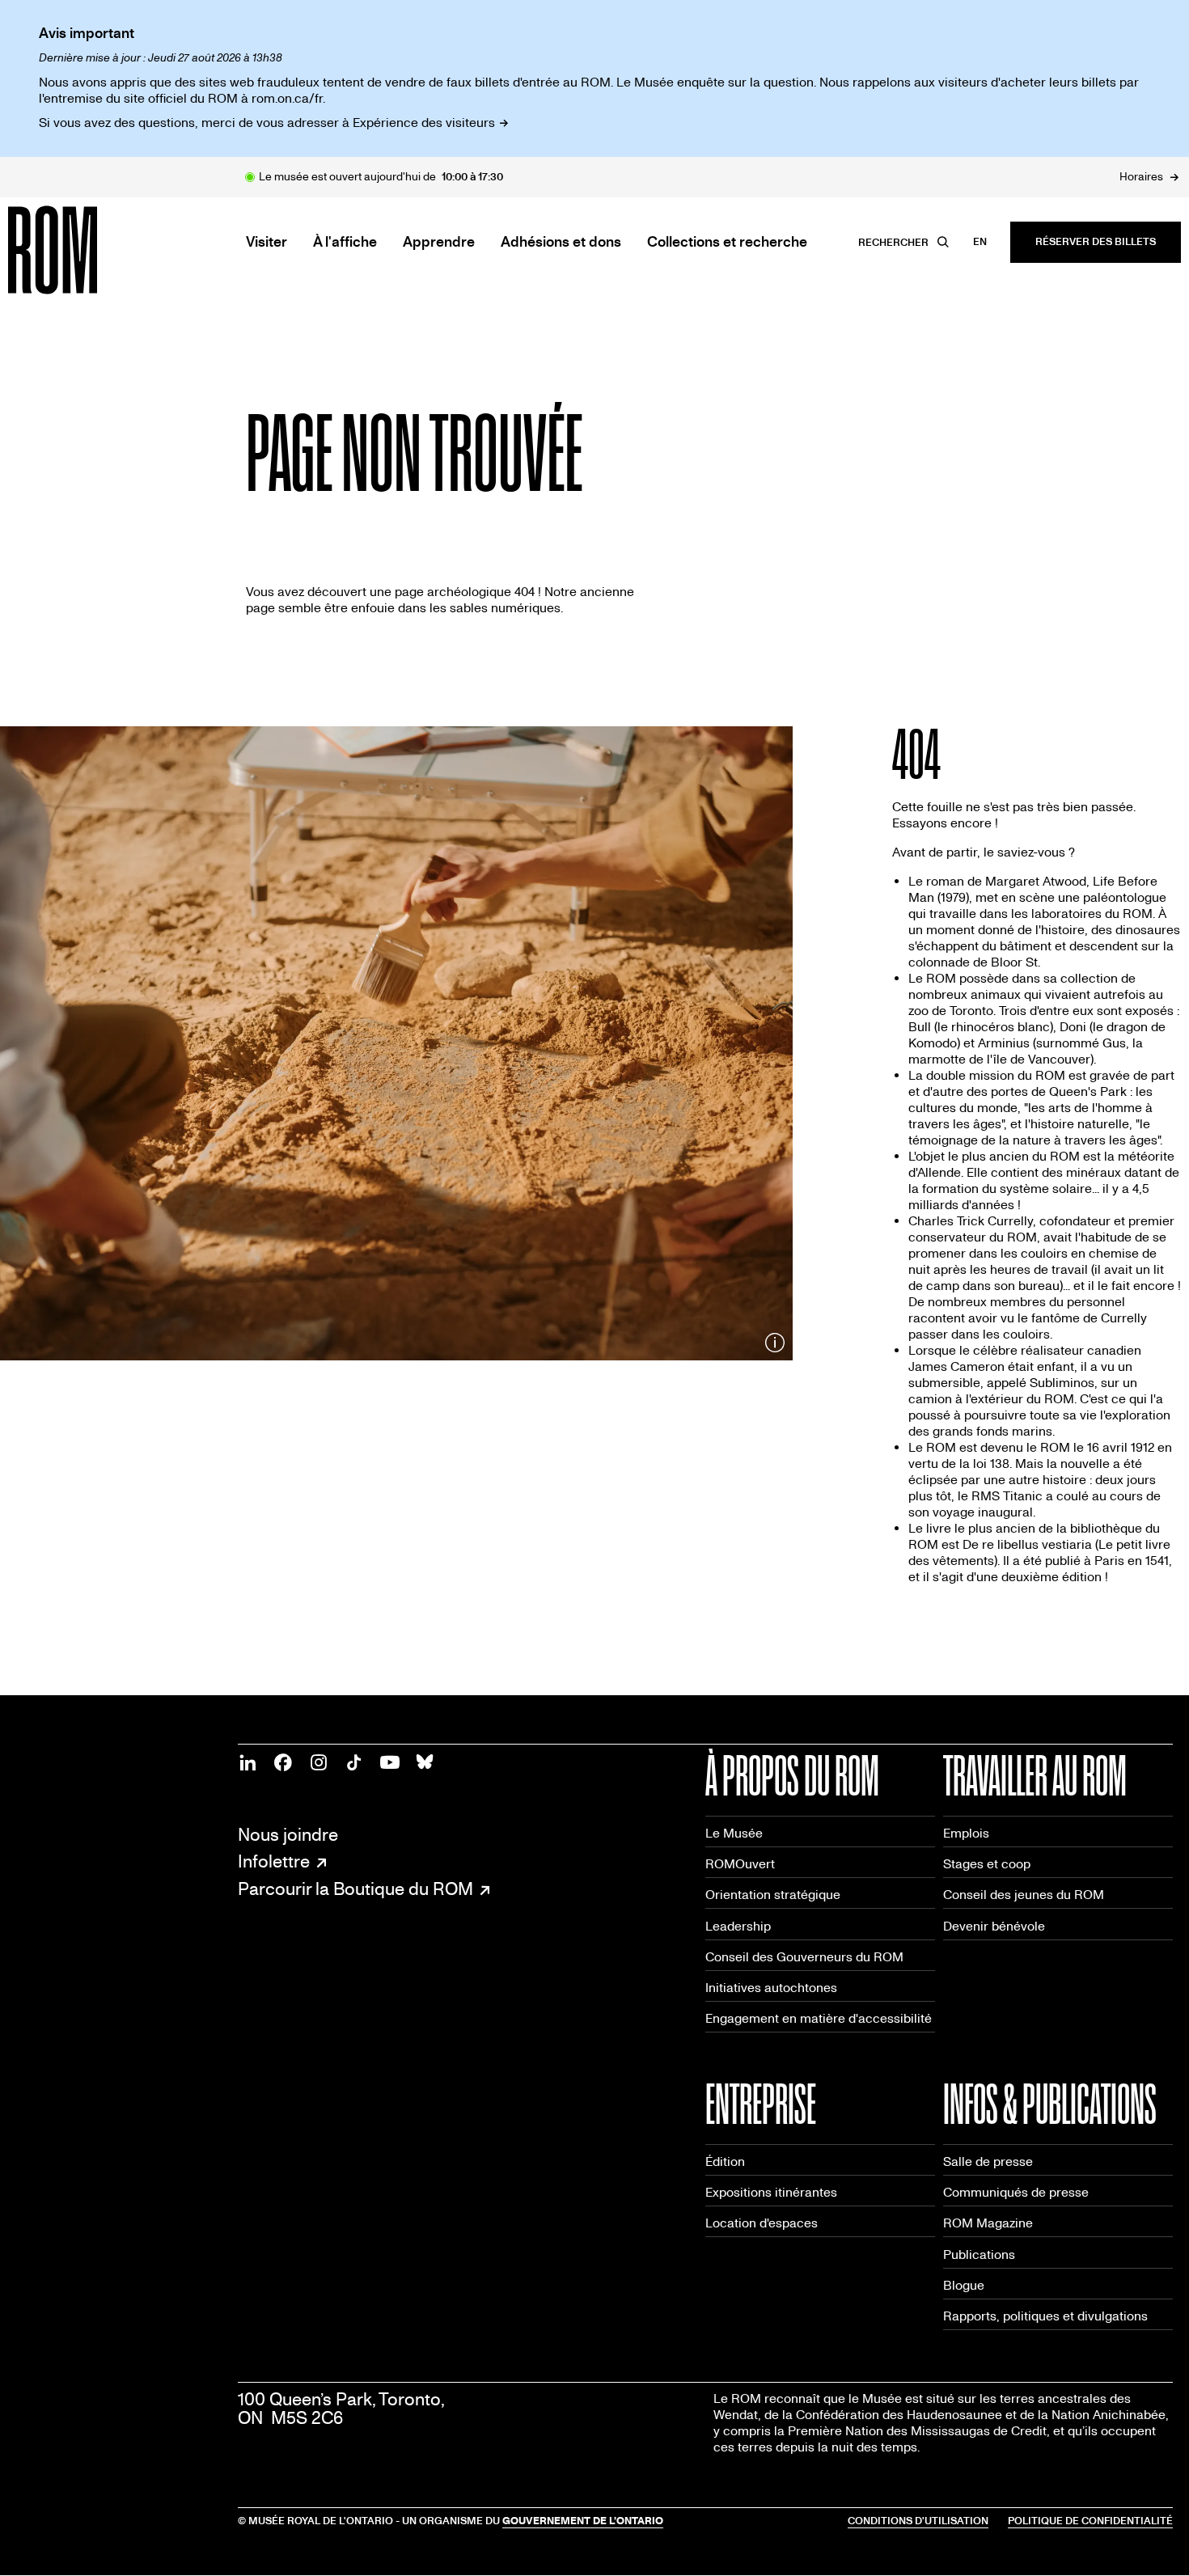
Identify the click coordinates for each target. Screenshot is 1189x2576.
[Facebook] (283, 1762)
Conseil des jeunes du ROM (1024, 1895)
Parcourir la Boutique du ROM (355, 1890)
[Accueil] (89, 250)
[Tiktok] (354, 1762)
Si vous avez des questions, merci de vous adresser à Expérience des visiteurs (267, 123)
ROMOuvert (740, 1864)
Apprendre (439, 243)
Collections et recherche (727, 243)
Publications (979, 2255)
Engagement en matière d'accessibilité (819, 2018)
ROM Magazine (988, 2223)
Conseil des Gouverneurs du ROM (804, 1957)
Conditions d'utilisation (918, 2521)
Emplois (966, 1833)
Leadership (738, 1926)
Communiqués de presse (1016, 2192)
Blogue (964, 2285)
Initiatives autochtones (771, 1988)
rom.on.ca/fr (287, 98)
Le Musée (734, 1833)
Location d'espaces (762, 2223)
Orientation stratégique (773, 1895)
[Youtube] (390, 1762)
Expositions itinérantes (771, 2192)
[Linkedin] (248, 1762)
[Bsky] (425, 1762)
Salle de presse (988, 2161)
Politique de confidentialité (1090, 2521)
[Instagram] (319, 1762)
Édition (725, 2161)
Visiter (267, 243)
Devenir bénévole (994, 1926)
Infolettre (274, 1863)
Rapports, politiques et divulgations (1045, 2316)
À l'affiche (345, 243)
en (980, 242)
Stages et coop (987, 1864)
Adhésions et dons (561, 243)
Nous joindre (288, 1836)
